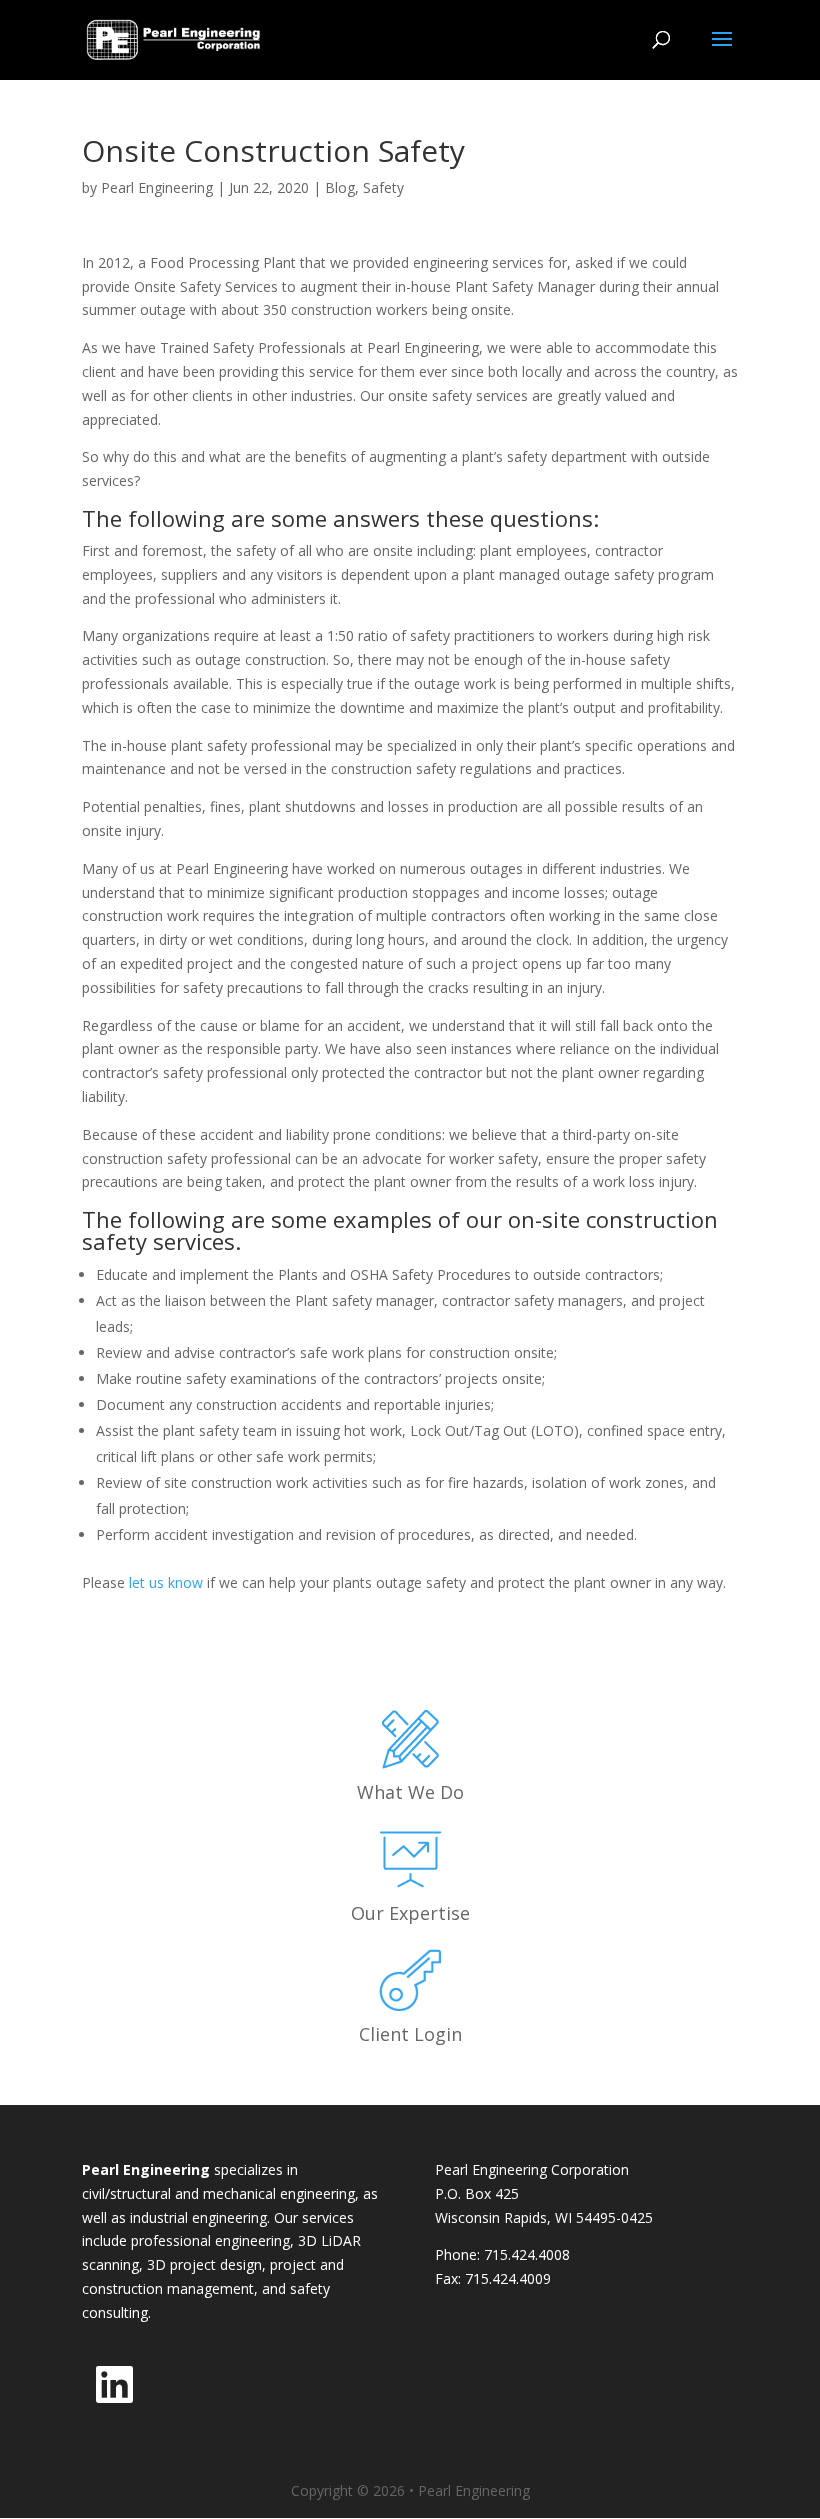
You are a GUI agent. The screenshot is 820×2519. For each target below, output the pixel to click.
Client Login (410, 2034)
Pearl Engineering (157, 187)
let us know (166, 1582)
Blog (340, 187)
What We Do (410, 1792)
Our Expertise (410, 1913)
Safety (383, 187)
